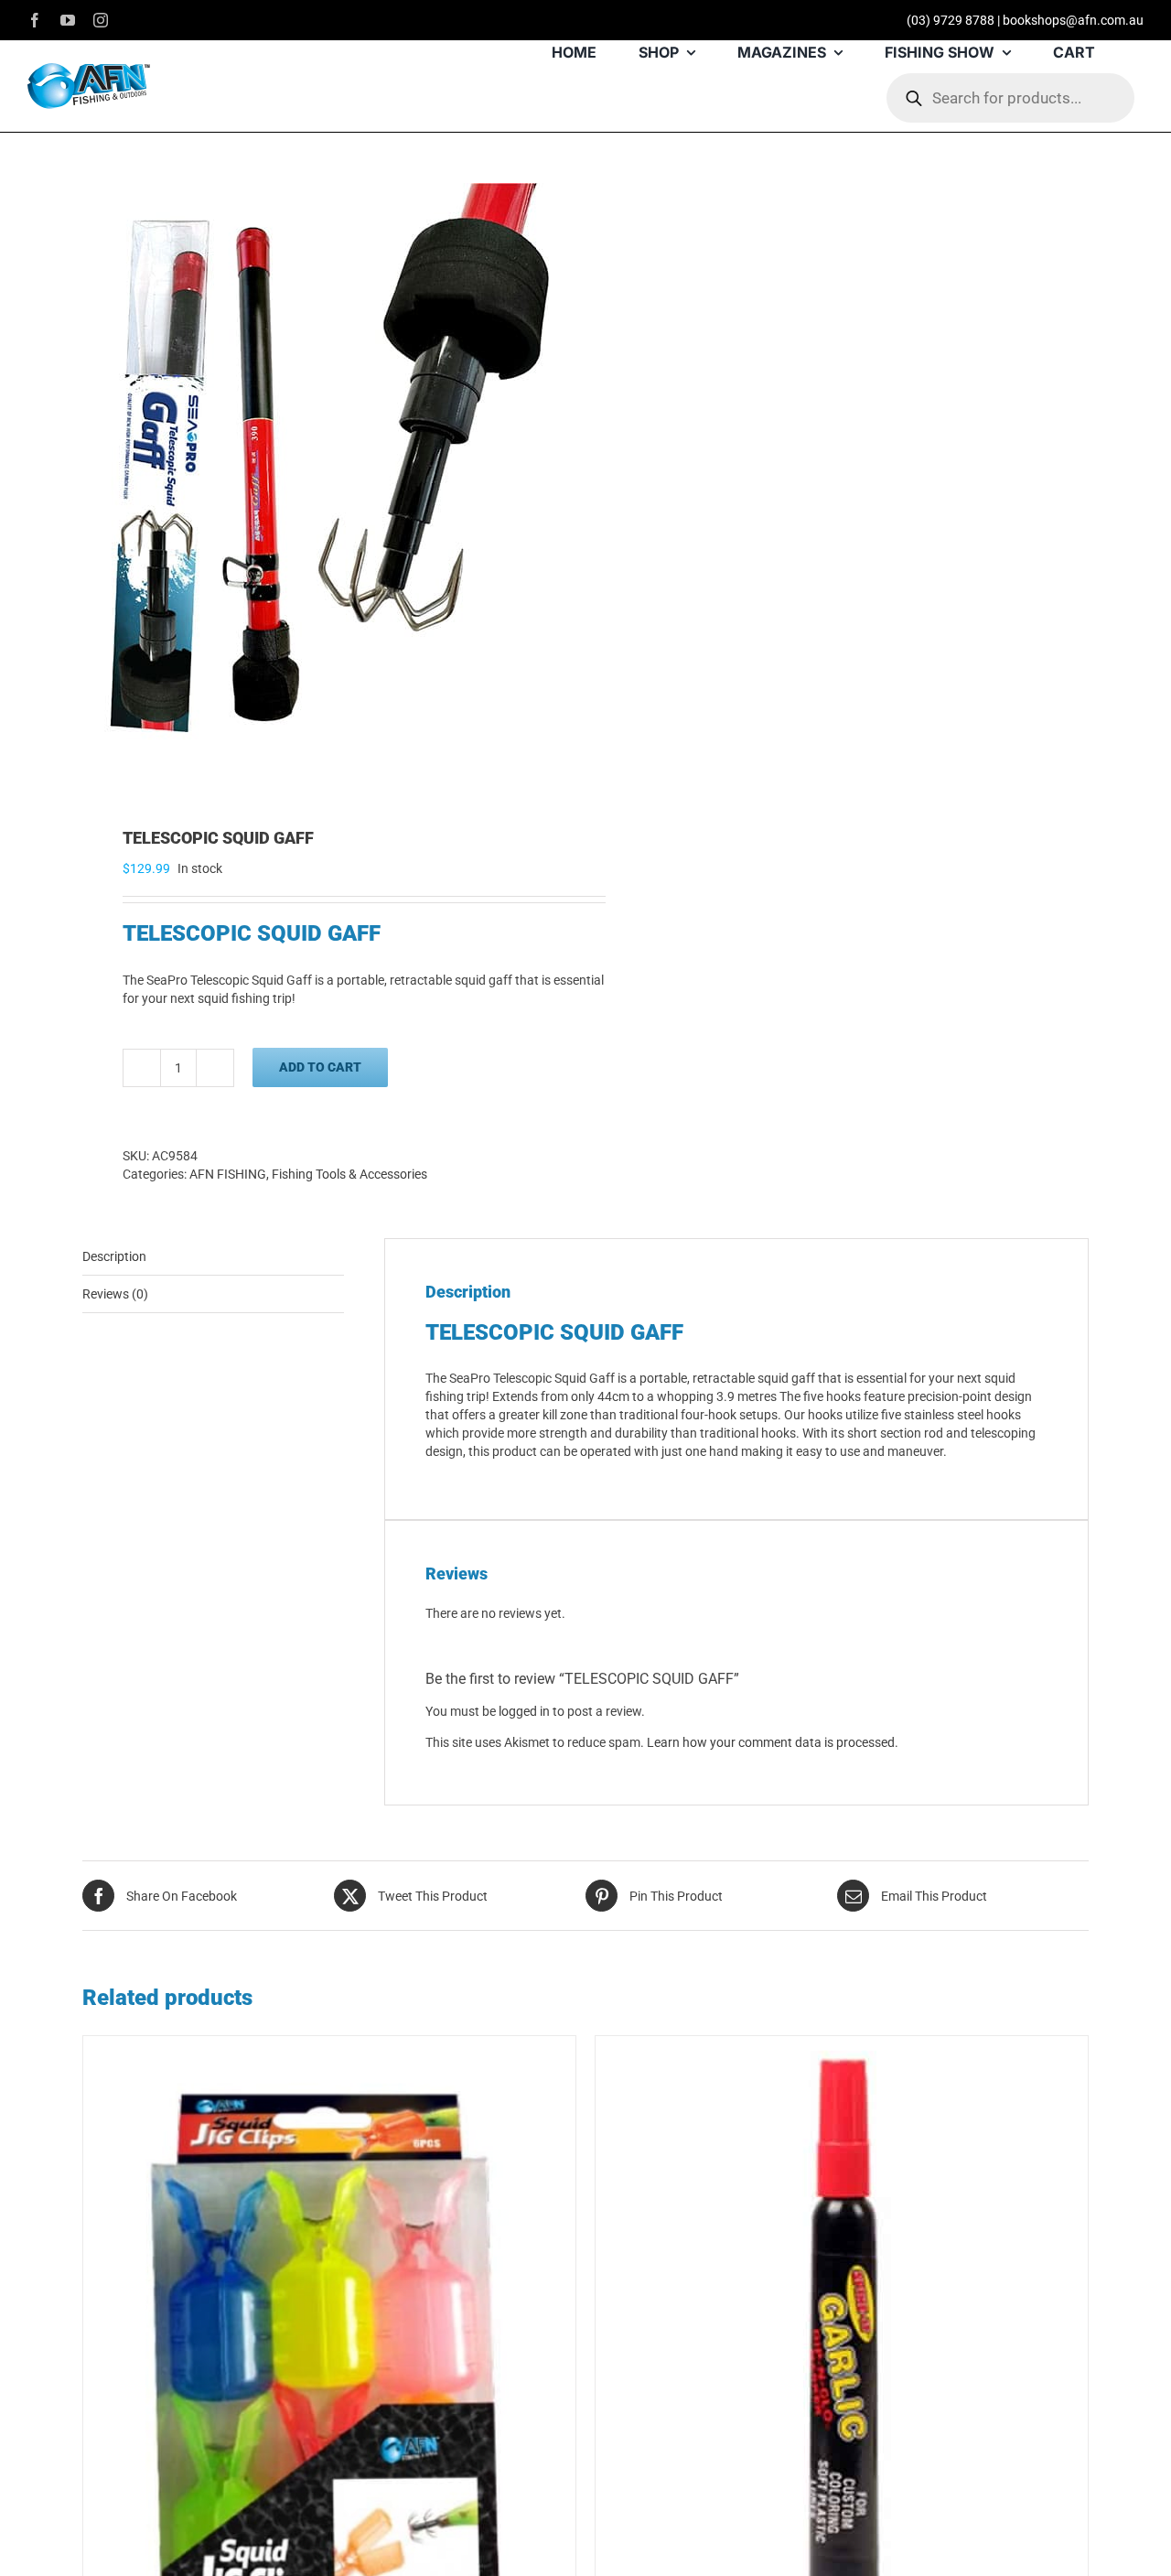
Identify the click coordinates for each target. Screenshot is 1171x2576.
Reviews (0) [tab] (115, 1294)
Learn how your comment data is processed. (773, 1742)
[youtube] (68, 20)
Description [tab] (114, 1256)
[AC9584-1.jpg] (324, 481)
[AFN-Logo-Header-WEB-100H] (89, 70)
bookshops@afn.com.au (1073, 20)
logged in (524, 1711)
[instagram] (101, 20)
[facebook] (35, 20)
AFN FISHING (228, 1174)
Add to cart (320, 1067)
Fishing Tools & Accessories (349, 1174)
